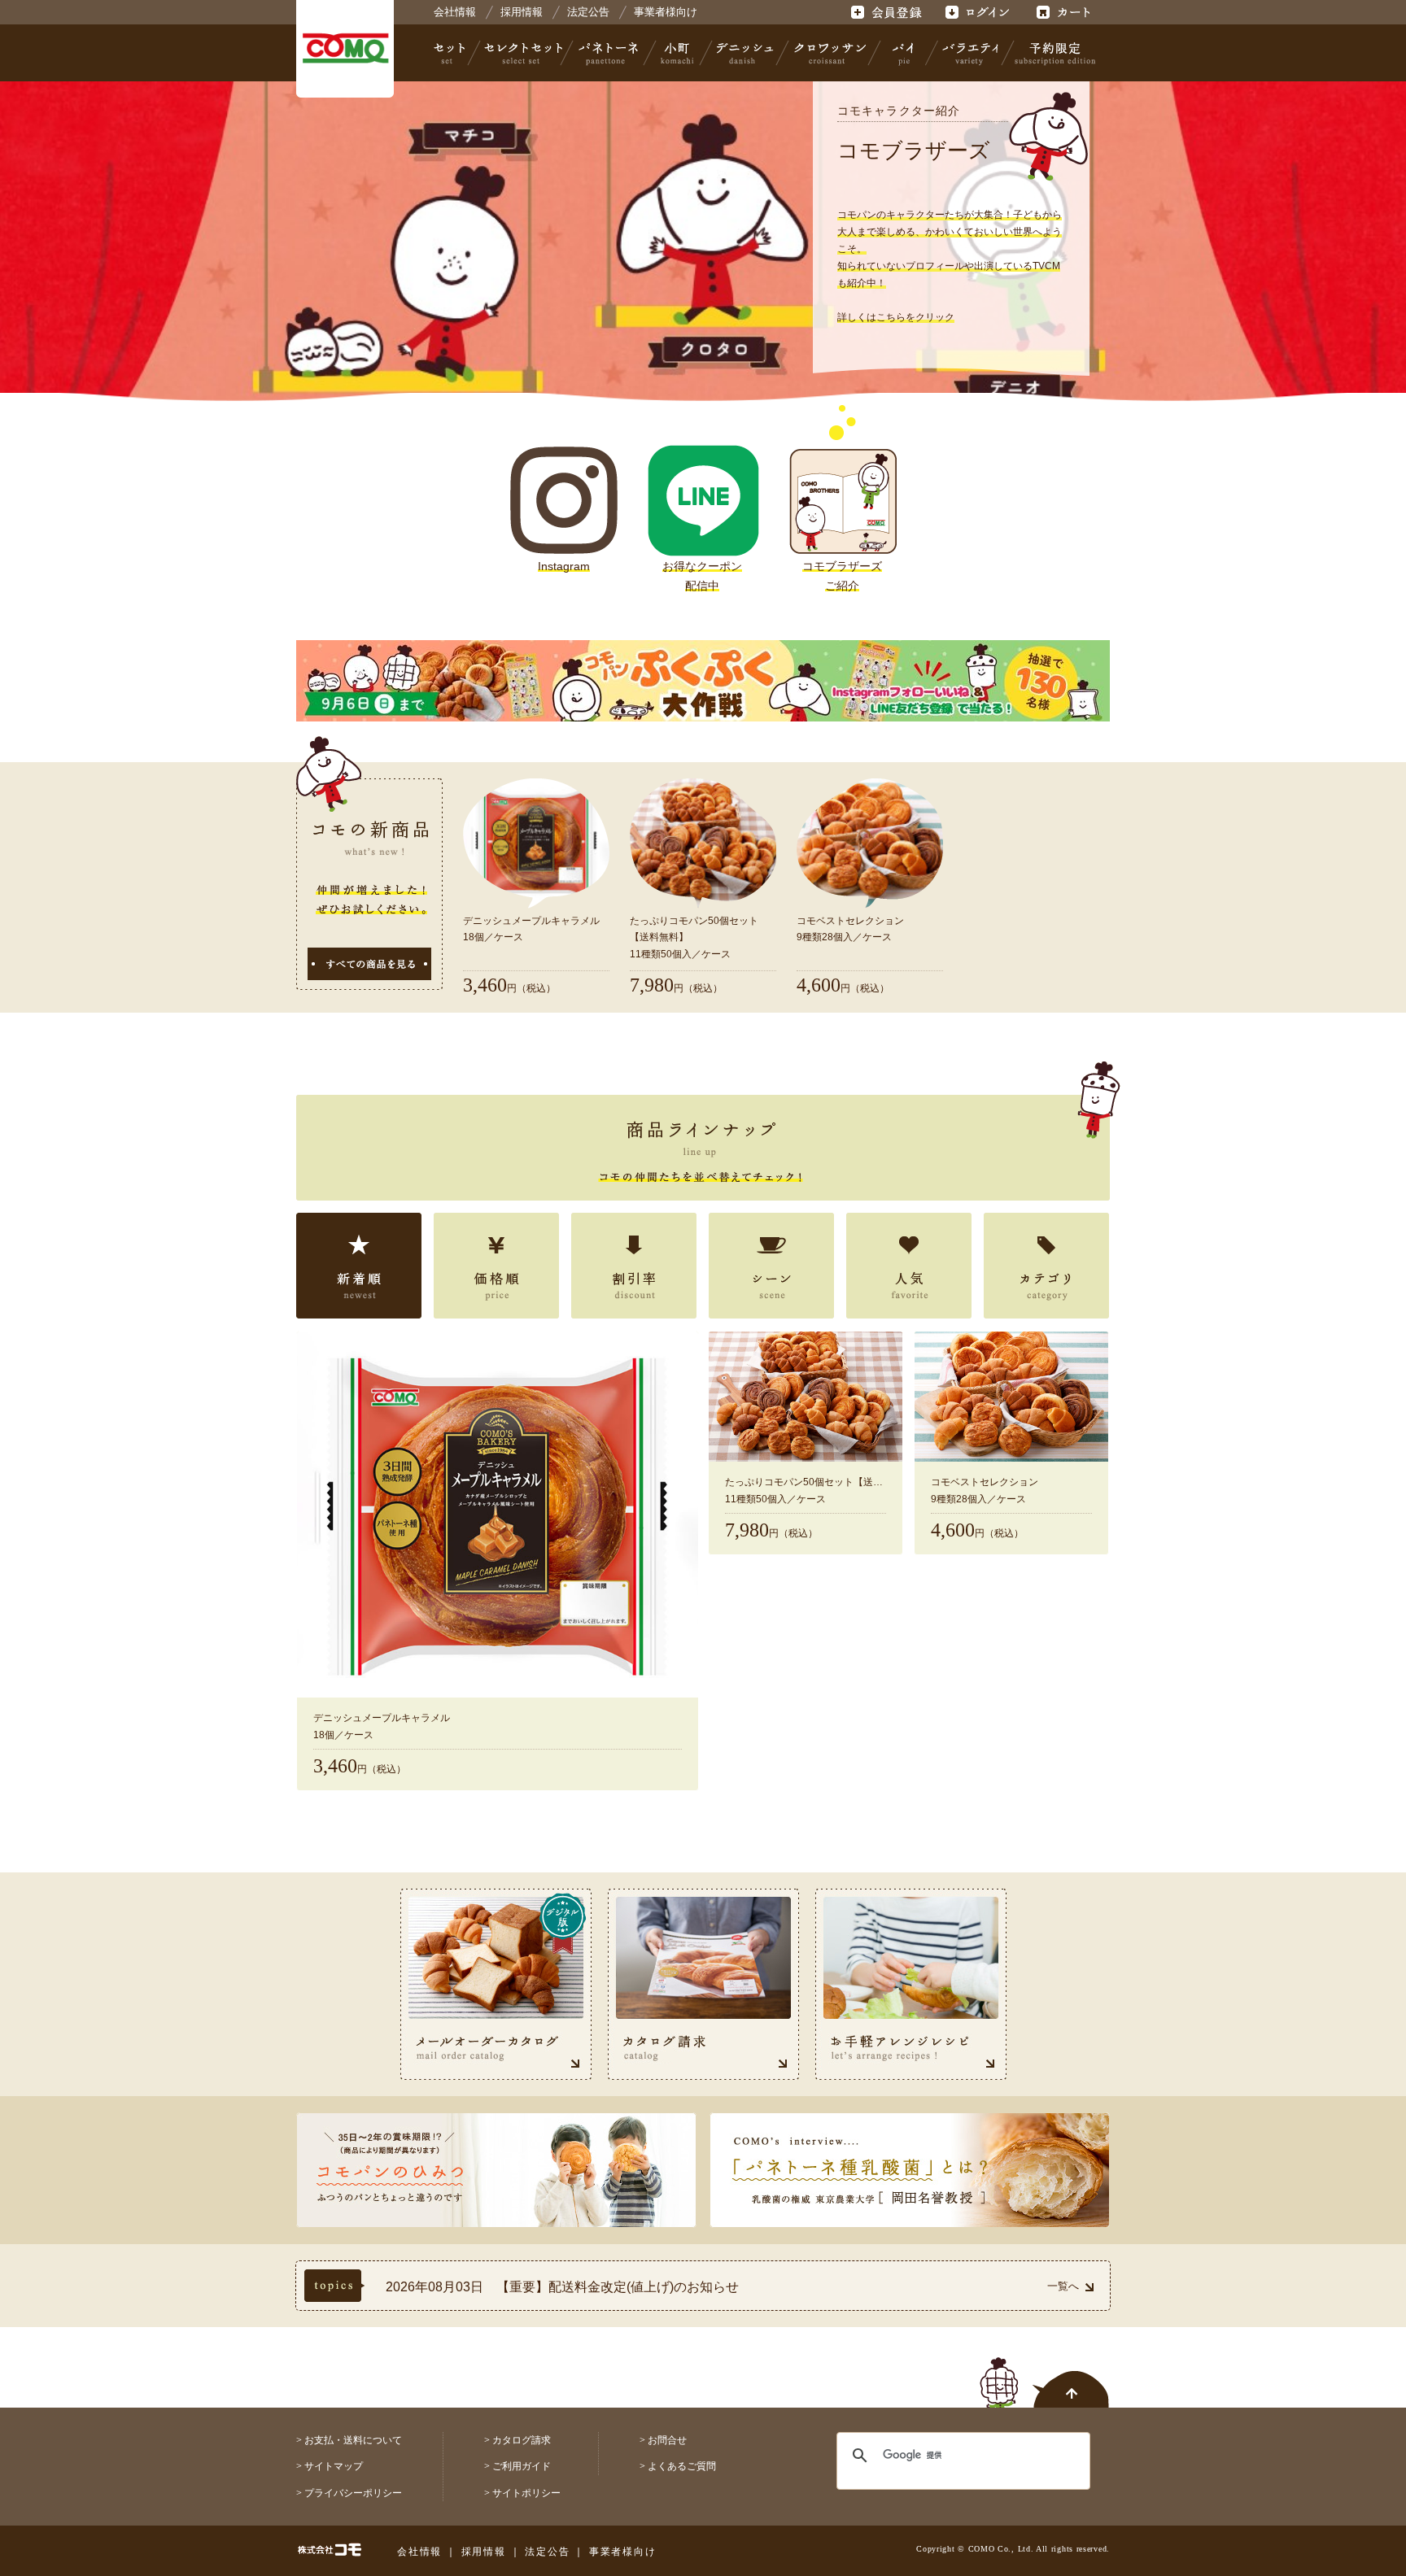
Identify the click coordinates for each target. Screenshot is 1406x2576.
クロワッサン (829, 53)
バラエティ (970, 53)
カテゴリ (1046, 1266)
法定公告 (588, 12)
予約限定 (1052, 53)
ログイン (977, 12)
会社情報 (455, 12)
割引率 (634, 1266)
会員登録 (888, 12)
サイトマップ (334, 2466)
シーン (771, 1266)
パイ (903, 53)
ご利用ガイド (522, 2466)
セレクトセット (522, 53)
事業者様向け (666, 12)
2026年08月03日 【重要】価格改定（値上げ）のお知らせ (558, 2287)
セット (451, 53)
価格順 (496, 1266)
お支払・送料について (353, 2440)
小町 (678, 53)
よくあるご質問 (682, 2466)
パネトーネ (609, 53)
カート (1065, 12)
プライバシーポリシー (353, 2493)
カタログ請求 (522, 2440)
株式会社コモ (345, 49)
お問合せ (667, 2440)
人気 (909, 1266)
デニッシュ (745, 53)
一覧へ (1063, 2286)
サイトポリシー (526, 2493)
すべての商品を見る (369, 964)
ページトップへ (1045, 2373)
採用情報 (522, 12)
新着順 (359, 1266)
